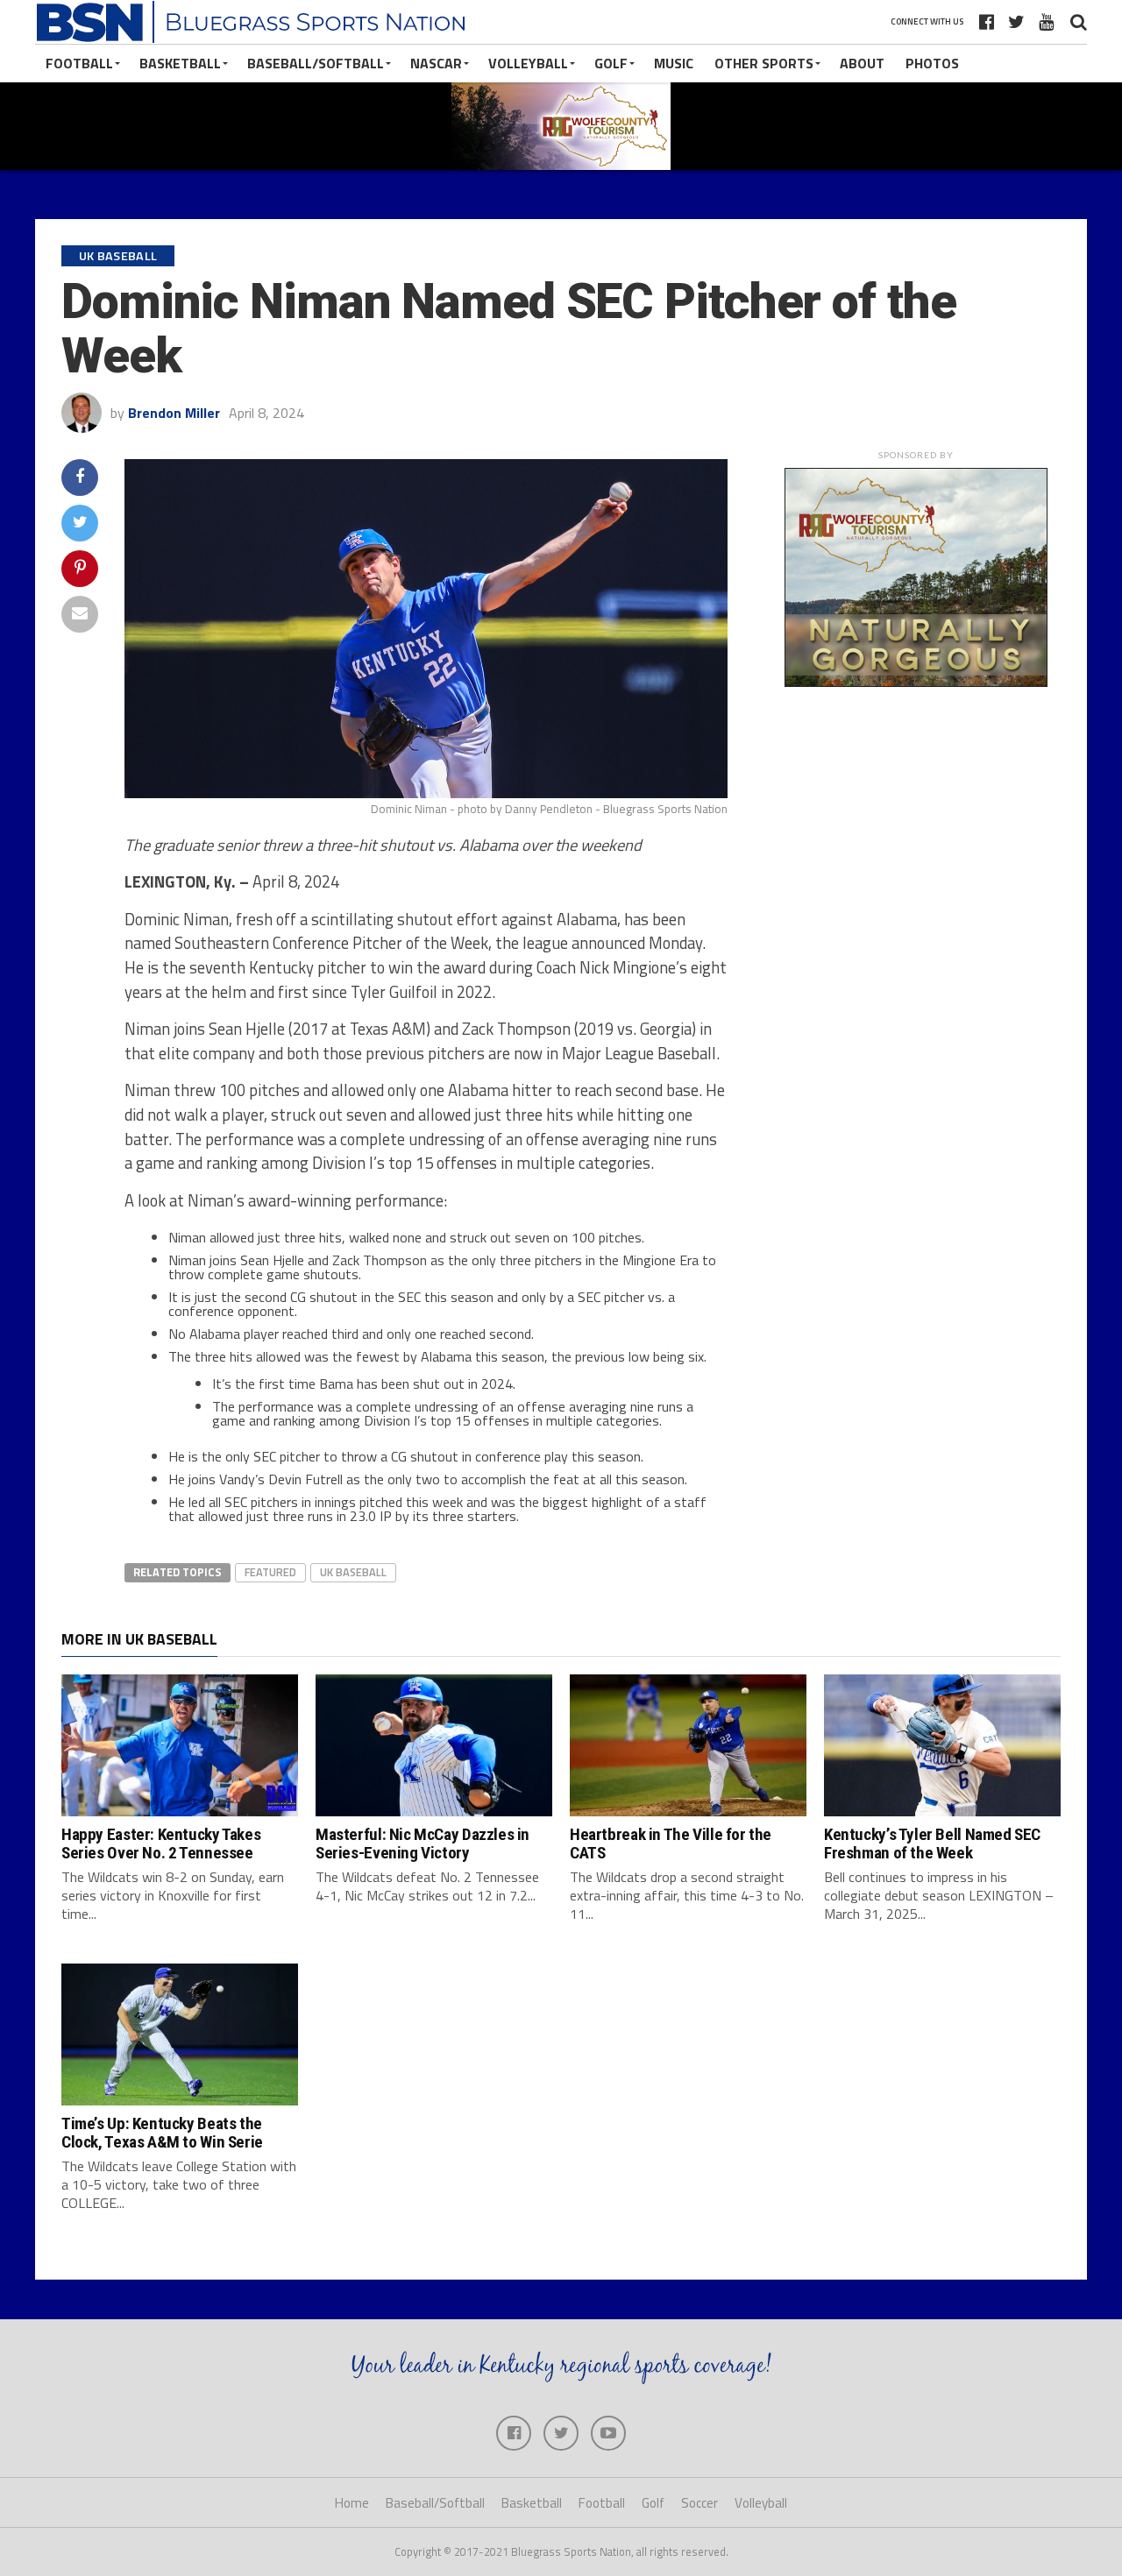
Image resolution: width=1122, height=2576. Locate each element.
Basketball (180, 63)
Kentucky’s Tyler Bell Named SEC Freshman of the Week (932, 1844)
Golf (611, 63)
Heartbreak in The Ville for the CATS (671, 1844)
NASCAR (436, 63)
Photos (932, 63)
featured (270, 1572)
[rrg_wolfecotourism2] (916, 682)
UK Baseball (353, 1572)
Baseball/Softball (316, 63)
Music (674, 63)
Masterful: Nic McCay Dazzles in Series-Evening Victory (423, 1844)
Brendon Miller (174, 413)
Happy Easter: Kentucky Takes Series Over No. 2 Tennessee (161, 1844)
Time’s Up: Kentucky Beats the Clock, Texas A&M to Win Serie (162, 2133)
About (862, 63)
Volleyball (528, 63)
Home (352, 2503)
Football (79, 63)
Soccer (699, 2503)
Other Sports (764, 63)
